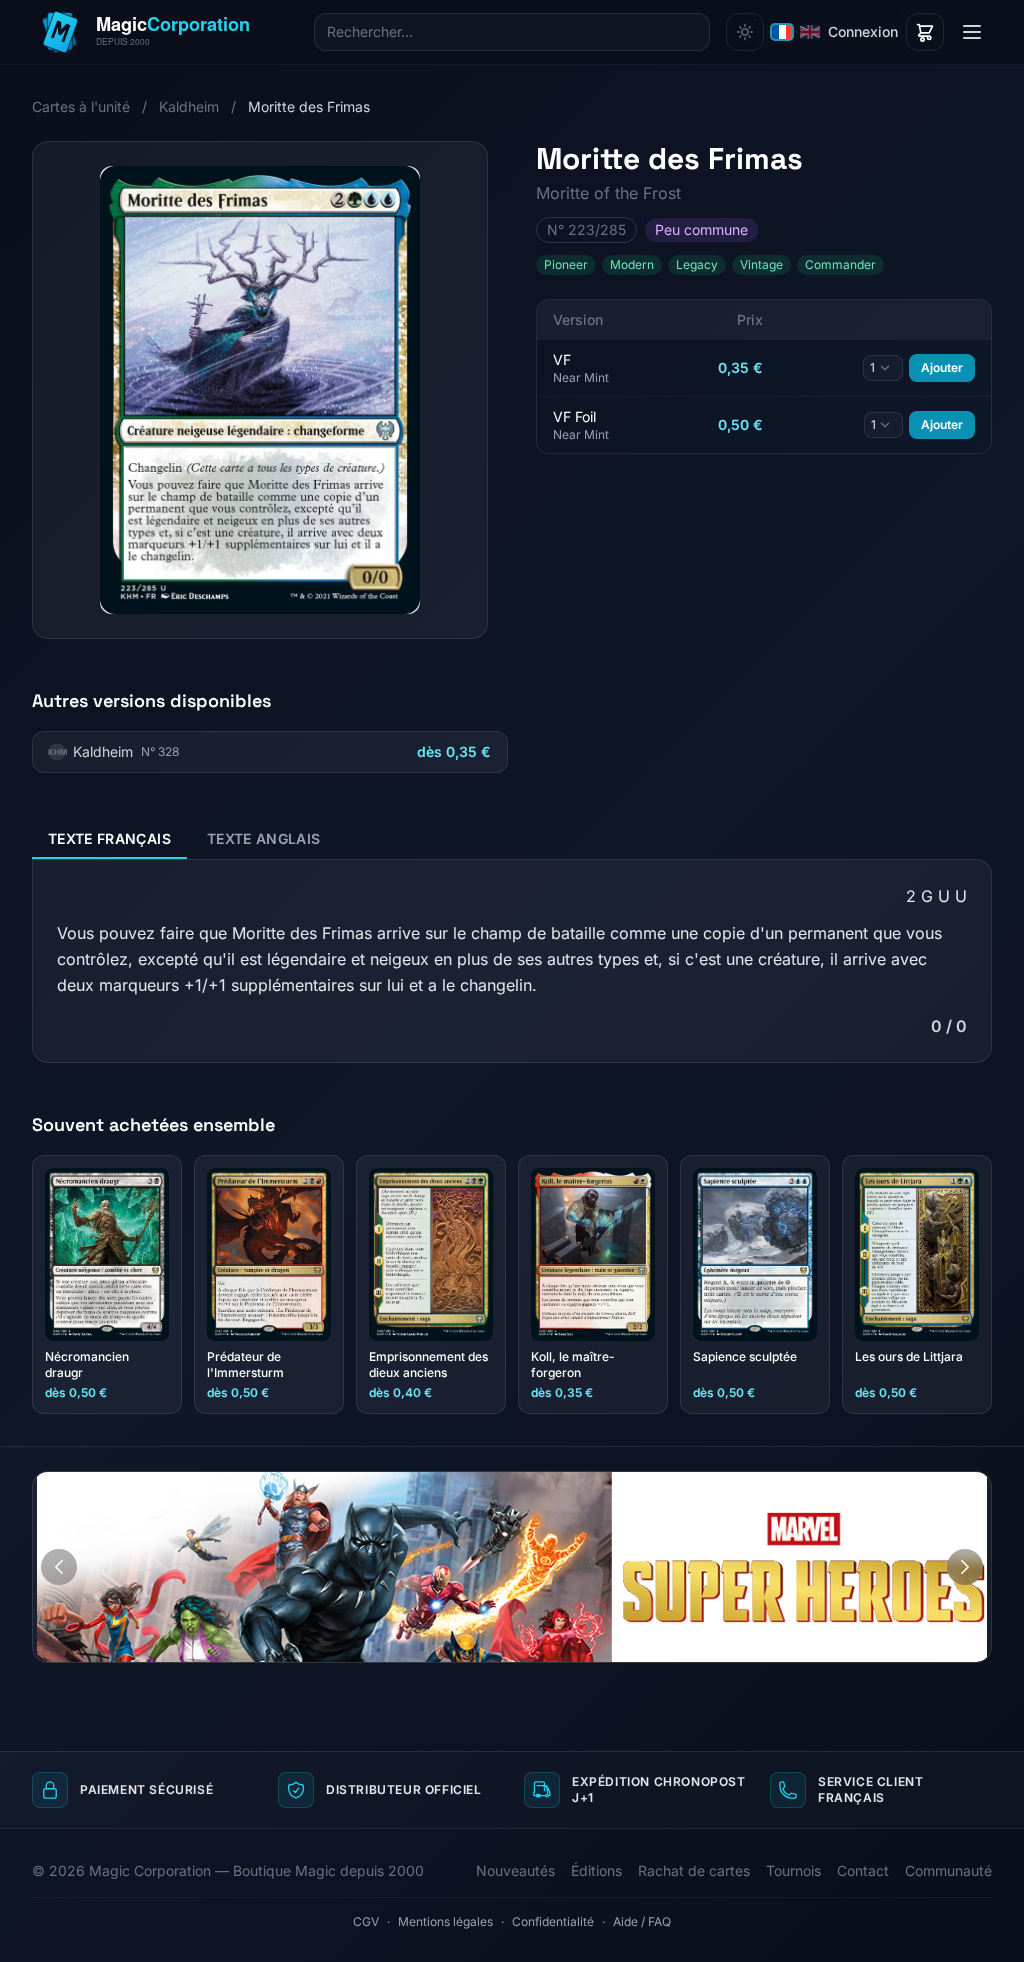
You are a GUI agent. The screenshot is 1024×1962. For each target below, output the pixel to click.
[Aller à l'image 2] (969, 1487)
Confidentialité (553, 1921)
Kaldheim (189, 106)
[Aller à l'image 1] (950, 1487)
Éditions (596, 1870)
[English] (810, 32)
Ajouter (942, 367)
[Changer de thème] (745, 32)
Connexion (863, 31)
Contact (863, 1870)
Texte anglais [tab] (264, 838)
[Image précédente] (59, 1567)
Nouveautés (515, 1870)
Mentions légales (445, 1921)
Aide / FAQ (642, 1921)
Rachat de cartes (694, 1870)
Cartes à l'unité (81, 106)
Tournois (793, 1870)
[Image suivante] (965, 1567)
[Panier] (925, 32)
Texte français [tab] (109, 838)
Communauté (948, 1870)
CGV (366, 1921)
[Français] (782, 32)
